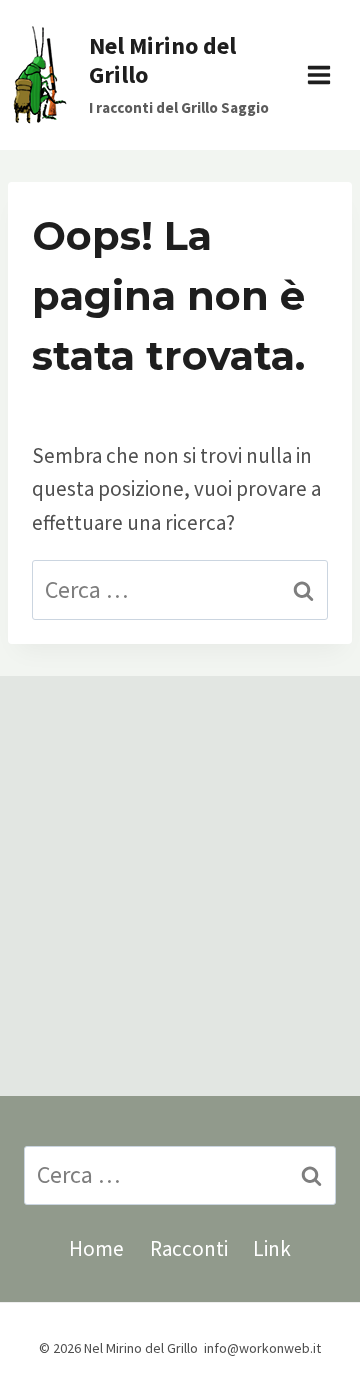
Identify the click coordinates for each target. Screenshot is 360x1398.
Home (96, 1248)
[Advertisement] (180, 886)
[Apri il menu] (329, 74)
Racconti (189, 1248)
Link (272, 1248)
